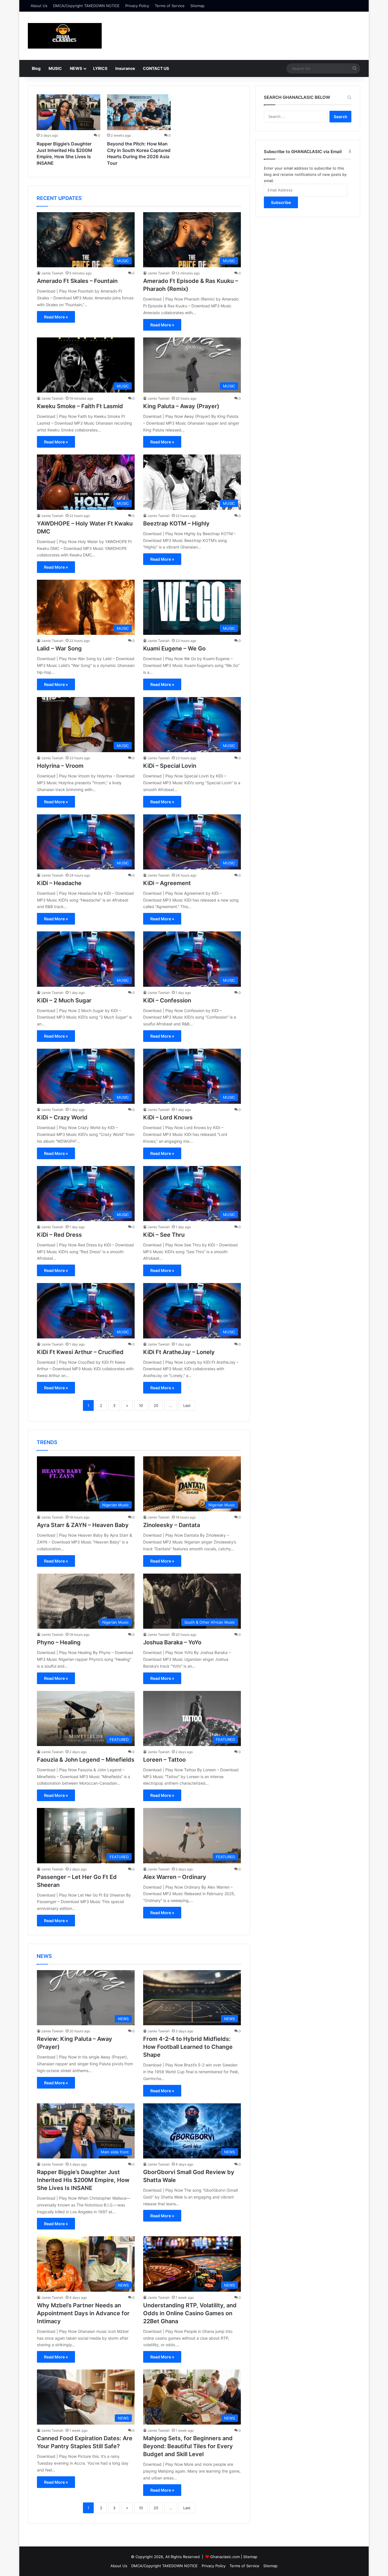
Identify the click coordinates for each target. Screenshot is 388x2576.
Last (187, 1405)
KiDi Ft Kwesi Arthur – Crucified (80, 1352)
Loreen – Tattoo (164, 1760)
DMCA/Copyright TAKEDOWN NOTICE (86, 6)
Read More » (56, 317)
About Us (39, 6)
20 (156, 1405)
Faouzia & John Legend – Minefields (86, 1760)
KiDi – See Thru (164, 1235)
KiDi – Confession (167, 1000)
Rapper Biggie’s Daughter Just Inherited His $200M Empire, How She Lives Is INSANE (83, 2180)
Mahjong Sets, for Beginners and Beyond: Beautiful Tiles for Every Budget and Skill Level (188, 2446)
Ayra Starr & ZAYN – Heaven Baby (83, 1525)
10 (141, 1405)
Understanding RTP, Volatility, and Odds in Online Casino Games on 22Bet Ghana (190, 2313)
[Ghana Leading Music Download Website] (65, 36)
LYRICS (100, 68)
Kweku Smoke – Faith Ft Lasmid (80, 406)
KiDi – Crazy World (62, 1117)
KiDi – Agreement (167, 883)
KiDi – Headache (59, 883)
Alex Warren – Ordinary (175, 1877)
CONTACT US (156, 68)
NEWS (76, 68)
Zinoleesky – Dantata (172, 1525)
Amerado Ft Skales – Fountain (77, 281)
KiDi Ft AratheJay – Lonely (179, 1352)
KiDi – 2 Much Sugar (64, 1000)
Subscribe (281, 202)
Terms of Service (170, 6)
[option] (68, 131)
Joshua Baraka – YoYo (172, 1642)
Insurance (125, 68)
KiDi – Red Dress (59, 1235)
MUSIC (55, 68)
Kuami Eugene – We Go (174, 648)
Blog (36, 68)
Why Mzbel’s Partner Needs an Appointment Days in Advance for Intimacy (83, 2313)
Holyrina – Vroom (60, 766)
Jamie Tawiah (52, 273)
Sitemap (197, 6)
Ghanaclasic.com (225, 2557)
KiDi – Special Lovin (170, 766)
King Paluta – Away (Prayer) (181, 406)
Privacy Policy (137, 6)
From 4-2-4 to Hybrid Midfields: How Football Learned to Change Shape (188, 2047)
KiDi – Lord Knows (168, 1117)
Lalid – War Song (59, 648)
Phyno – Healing (59, 1642)
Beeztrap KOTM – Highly (176, 523)
